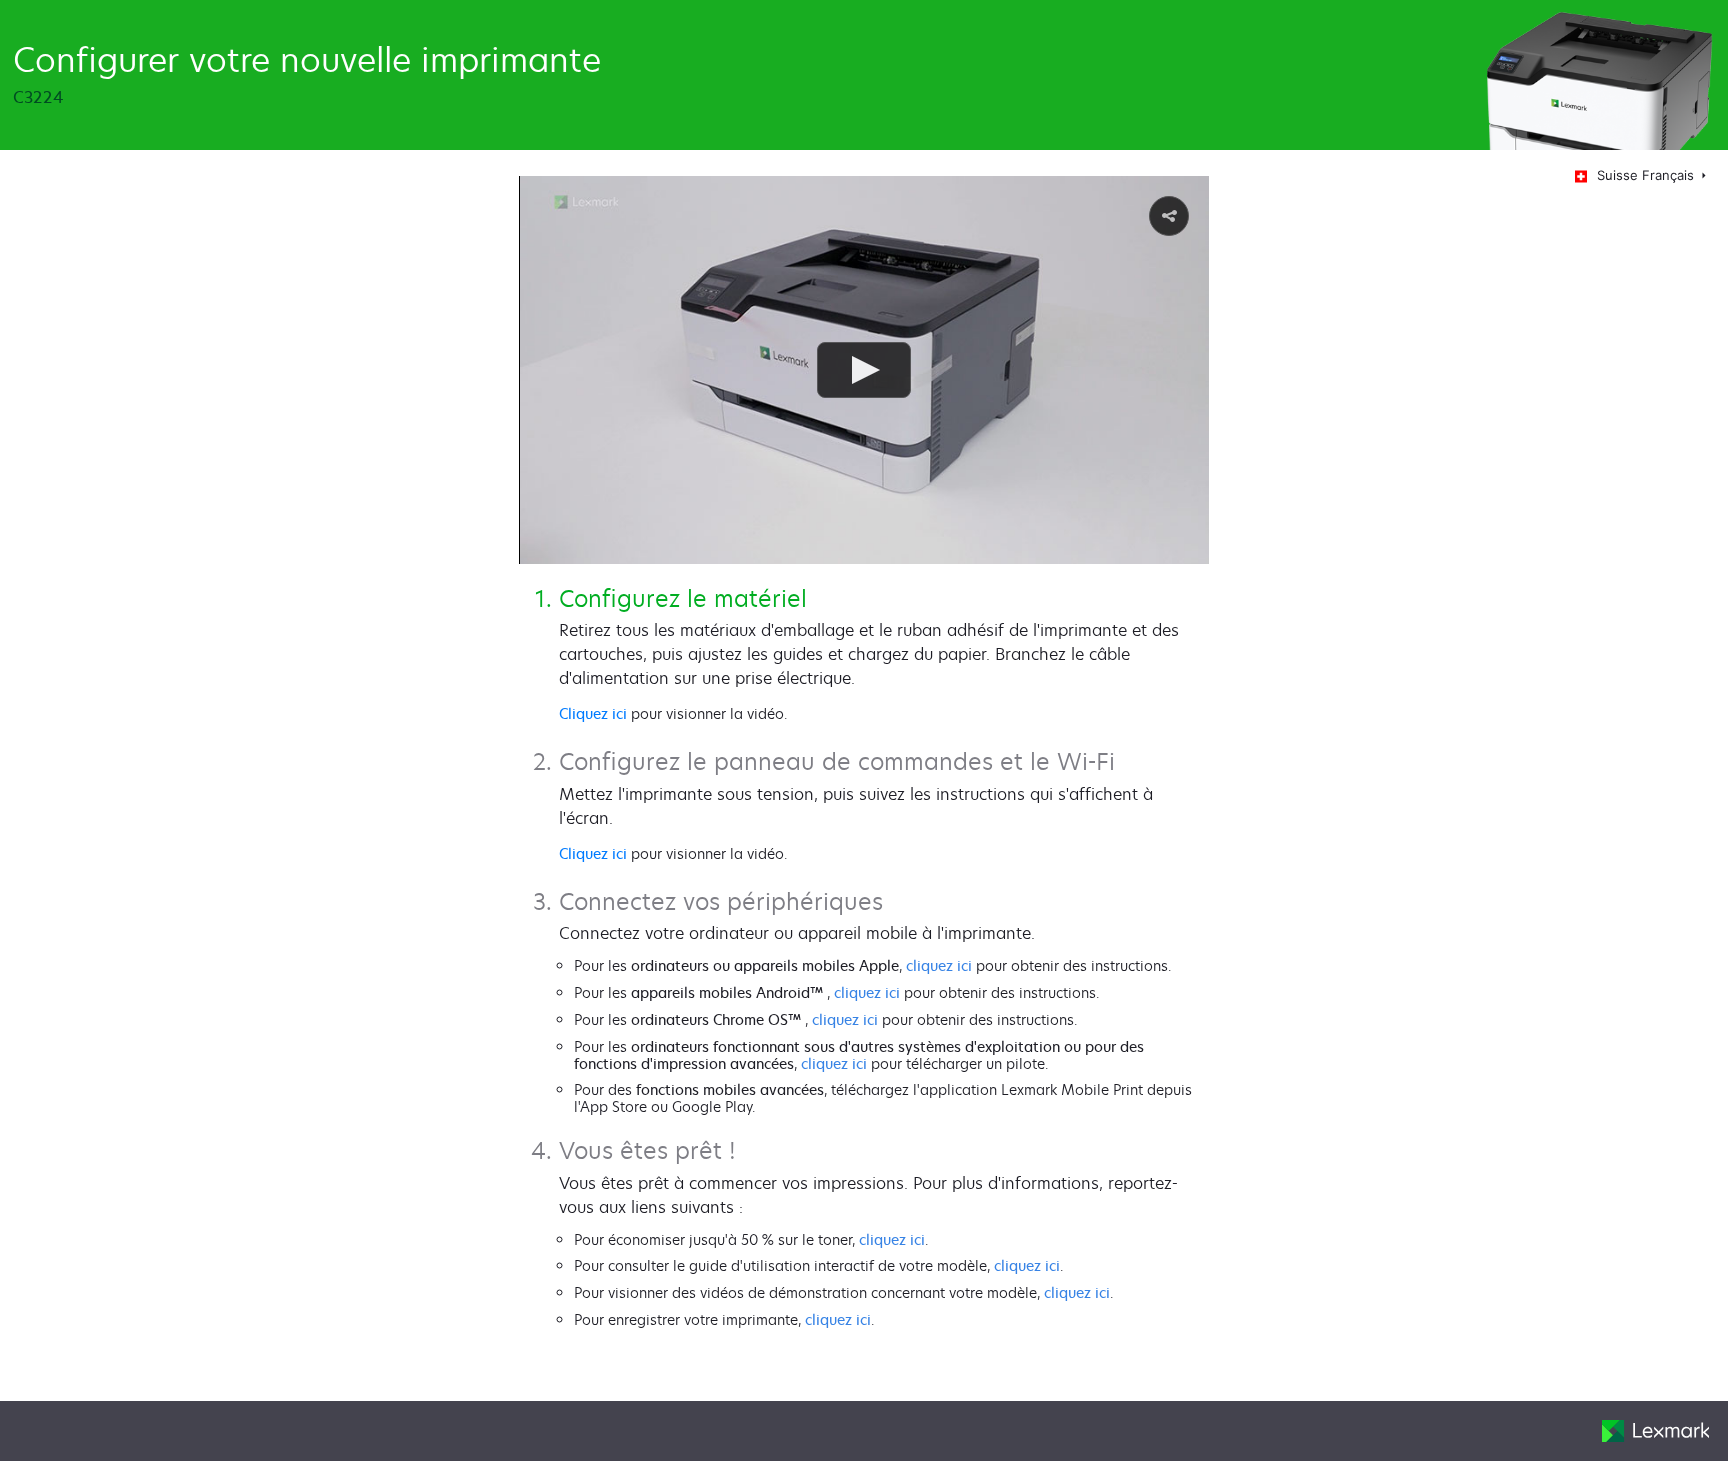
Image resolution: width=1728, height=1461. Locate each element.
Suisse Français (1647, 175)
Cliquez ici (593, 713)
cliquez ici (939, 965)
